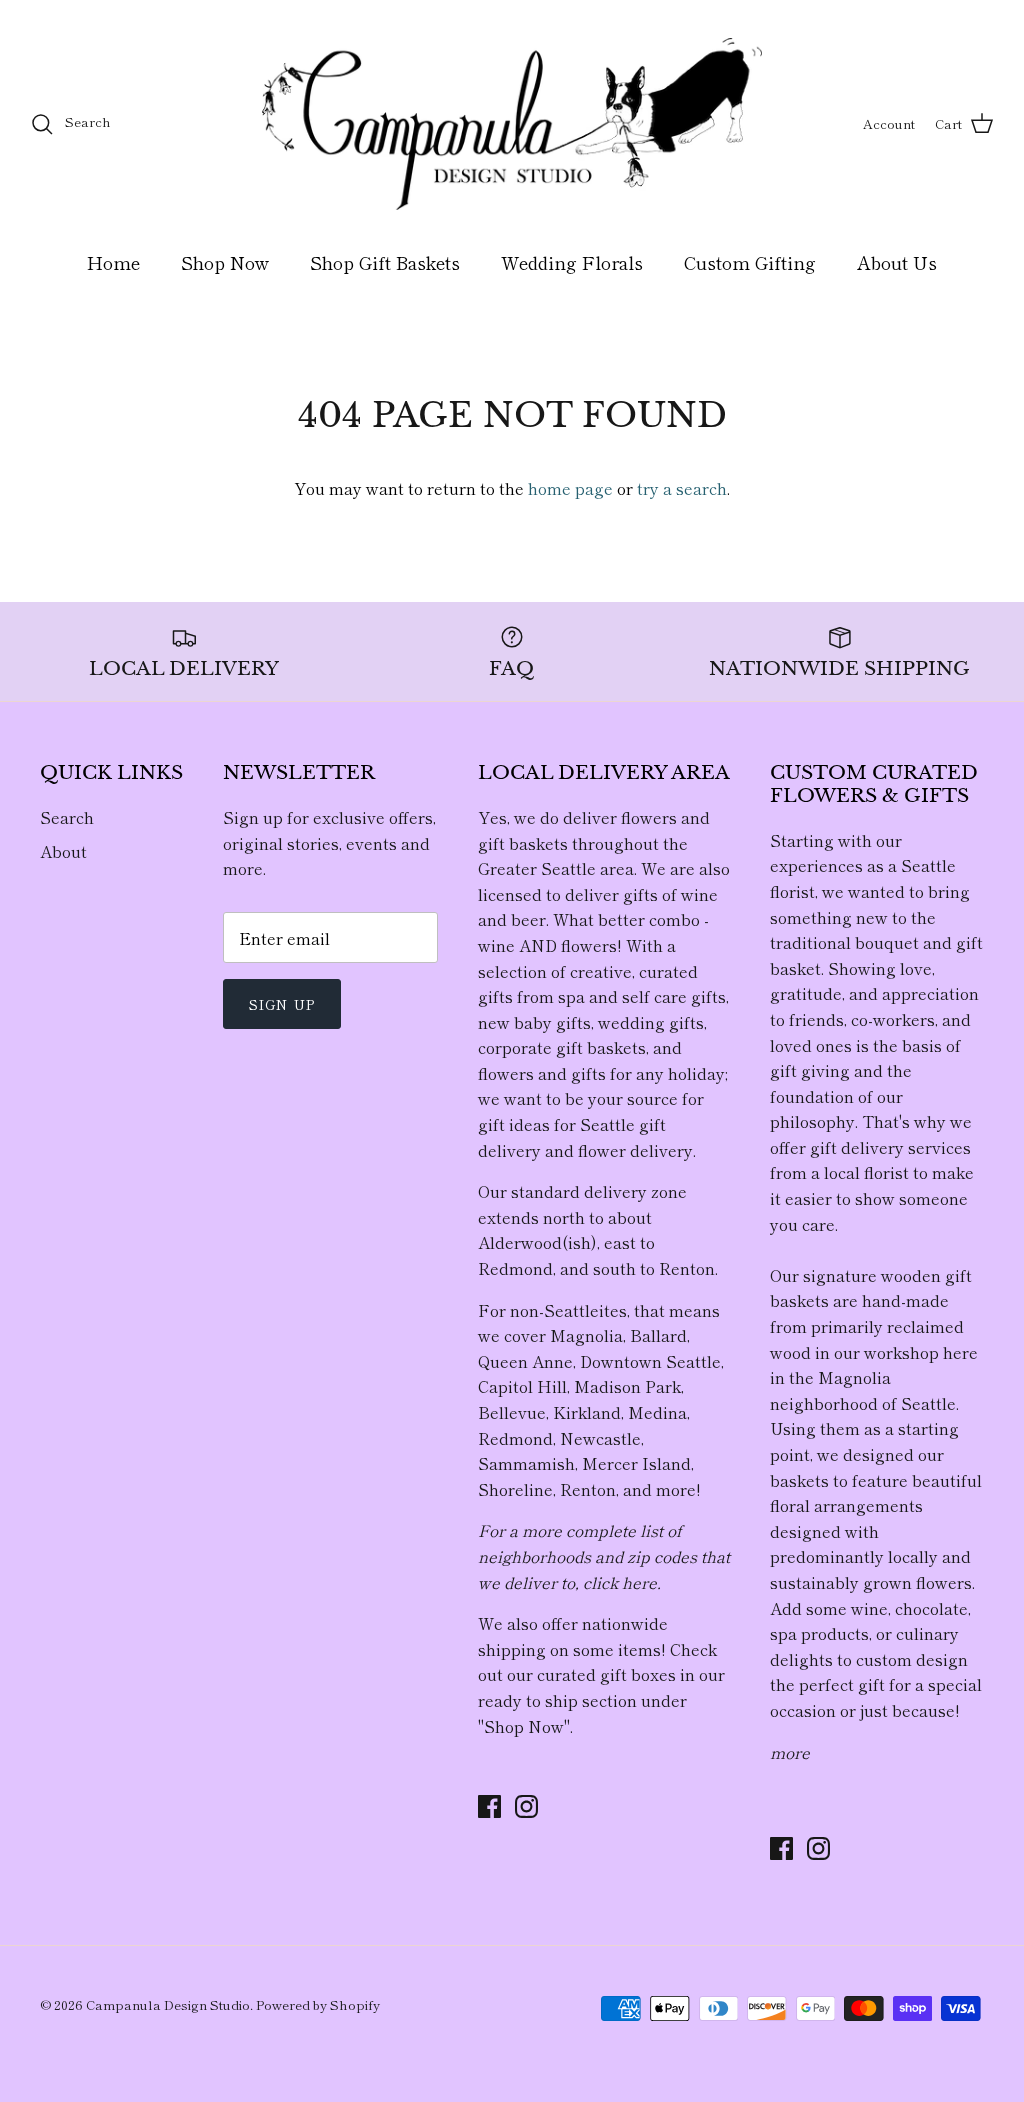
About (63, 851)
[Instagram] (526, 1806)
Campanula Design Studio (168, 2004)
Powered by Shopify (318, 2004)
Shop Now (225, 262)
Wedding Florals (572, 262)
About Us (897, 262)
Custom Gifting (750, 262)
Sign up (282, 1004)
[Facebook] (489, 1806)
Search (67, 817)
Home (113, 262)
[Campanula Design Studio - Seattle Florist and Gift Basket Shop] (512, 124)
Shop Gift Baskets (385, 262)
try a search (682, 488)
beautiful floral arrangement (876, 1493)
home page (570, 488)
